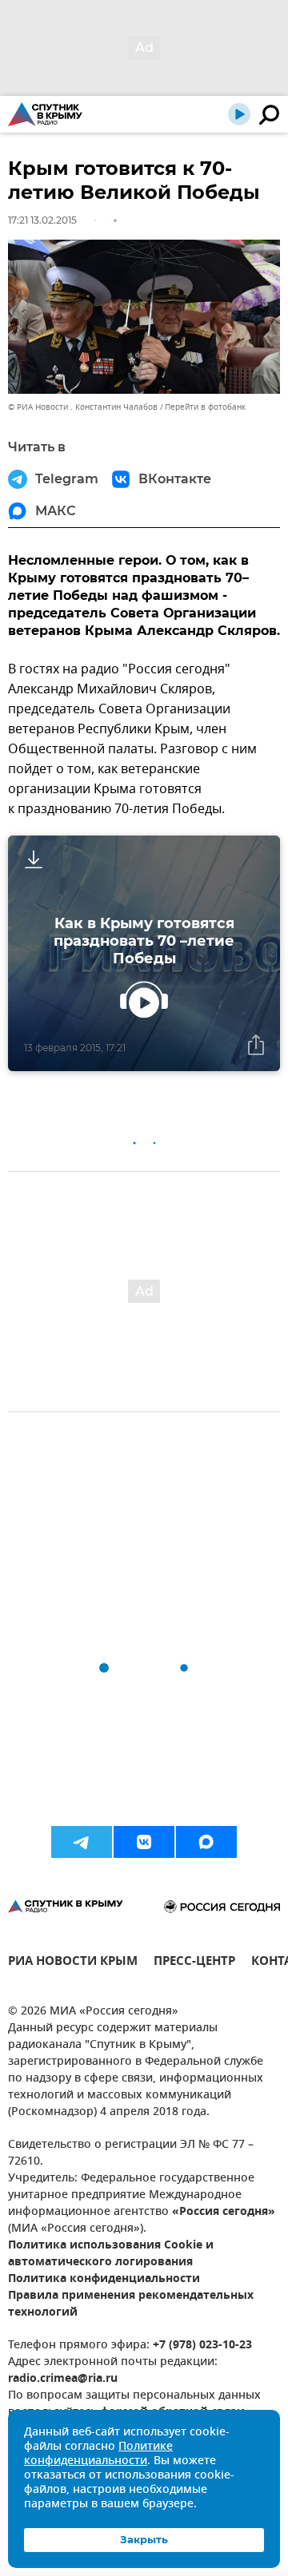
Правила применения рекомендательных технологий (131, 2304)
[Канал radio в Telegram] (82, 1842)
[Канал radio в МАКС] (206, 1842)
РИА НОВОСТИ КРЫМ (73, 1963)
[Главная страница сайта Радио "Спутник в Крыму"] (45, 114)
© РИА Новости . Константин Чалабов (83, 407)
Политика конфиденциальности (104, 2279)
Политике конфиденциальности (98, 2454)
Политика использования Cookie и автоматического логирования (111, 2254)
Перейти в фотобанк (205, 407)
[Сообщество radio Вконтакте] (144, 1842)
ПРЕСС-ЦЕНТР (194, 1963)
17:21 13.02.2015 (42, 220)
